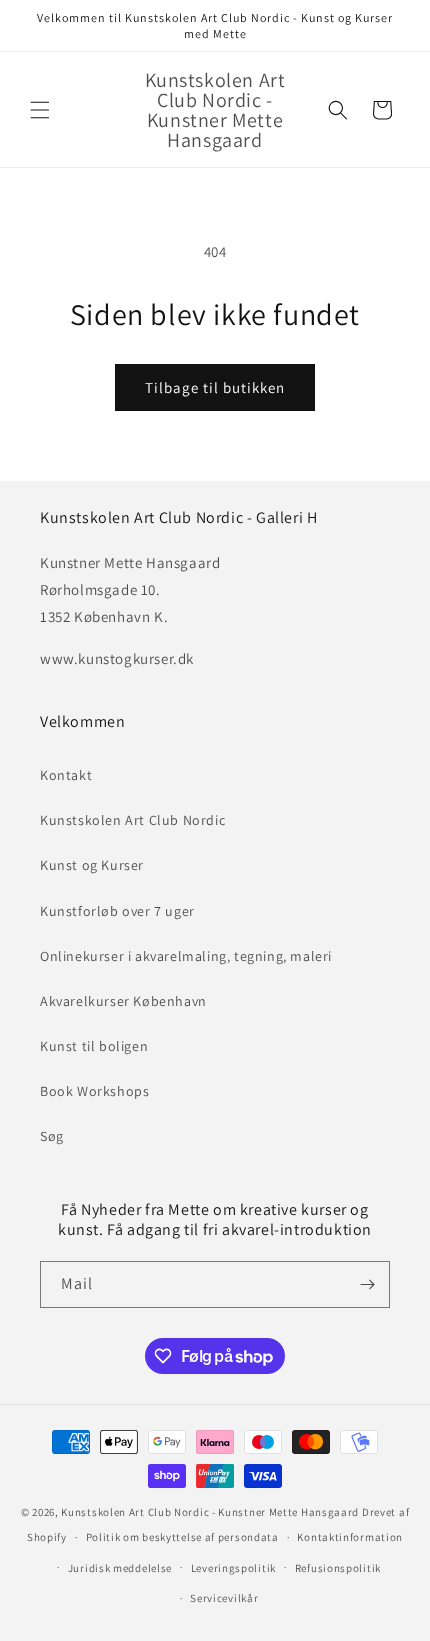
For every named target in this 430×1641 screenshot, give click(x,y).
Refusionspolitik (338, 1568)
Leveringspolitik (233, 1568)
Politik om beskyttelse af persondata (182, 1537)
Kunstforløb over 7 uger (117, 911)
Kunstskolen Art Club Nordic (132, 820)
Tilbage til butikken (215, 387)
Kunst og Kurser (92, 865)
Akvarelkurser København (123, 1001)
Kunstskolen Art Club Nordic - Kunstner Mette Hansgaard (210, 1512)
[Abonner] (367, 1284)
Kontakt (66, 775)
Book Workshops (94, 1091)
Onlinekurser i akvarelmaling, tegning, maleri (186, 956)
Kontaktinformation (350, 1537)
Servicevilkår (224, 1598)
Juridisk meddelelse (120, 1568)
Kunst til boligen (94, 1046)
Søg (52, 1136)
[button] (40, 110)
